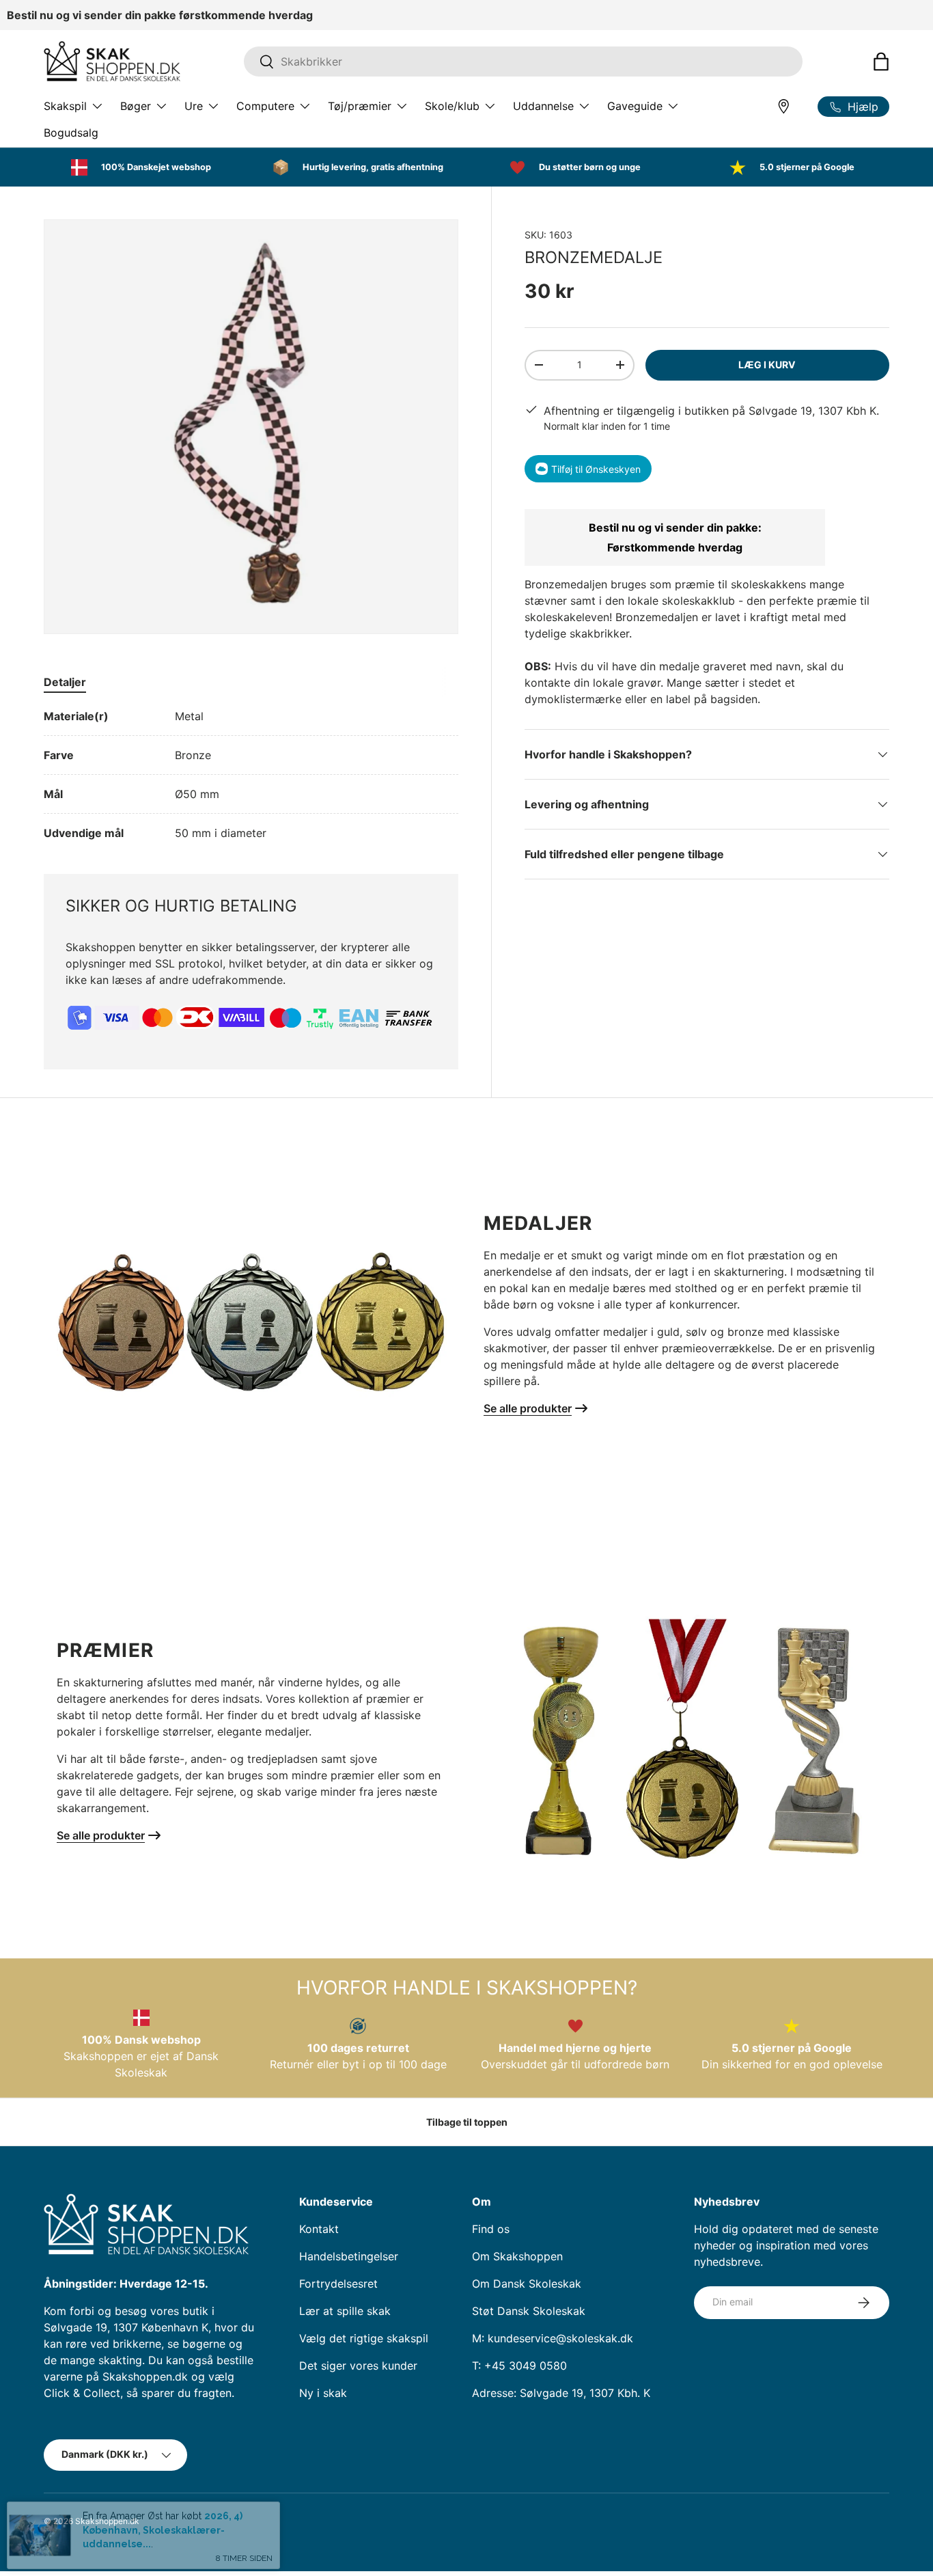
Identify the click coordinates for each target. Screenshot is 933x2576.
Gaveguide (635, 106)
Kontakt (319, 2229)
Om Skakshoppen (517, 2256)
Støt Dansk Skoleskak (529, 2311)
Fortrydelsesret (338, 2284)
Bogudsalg (71, 133)
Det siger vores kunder (358, 2366)
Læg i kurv (767, 365)
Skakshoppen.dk (107, 2521)
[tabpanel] (251, 775)
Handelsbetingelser (349, 2256)
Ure (194, 106)
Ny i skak (323, 2393)
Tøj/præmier (360, 106)
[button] (881, 61)
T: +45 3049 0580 (519, 2366)
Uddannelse (543, 106)
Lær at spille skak (345, 2311)
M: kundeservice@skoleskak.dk (553, 2338)
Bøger (136, 106)
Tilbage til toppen (467, 2122)
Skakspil (65, 106)
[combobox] (523, 61)
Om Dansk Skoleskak (527, 2284)
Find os (491, 2229)
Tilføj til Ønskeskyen (596, 468)
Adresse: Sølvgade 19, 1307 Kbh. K (561, 2393)
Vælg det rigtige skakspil (364, 2338)
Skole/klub (452, 106)
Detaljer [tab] (65, 682)
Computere (265, 106)
